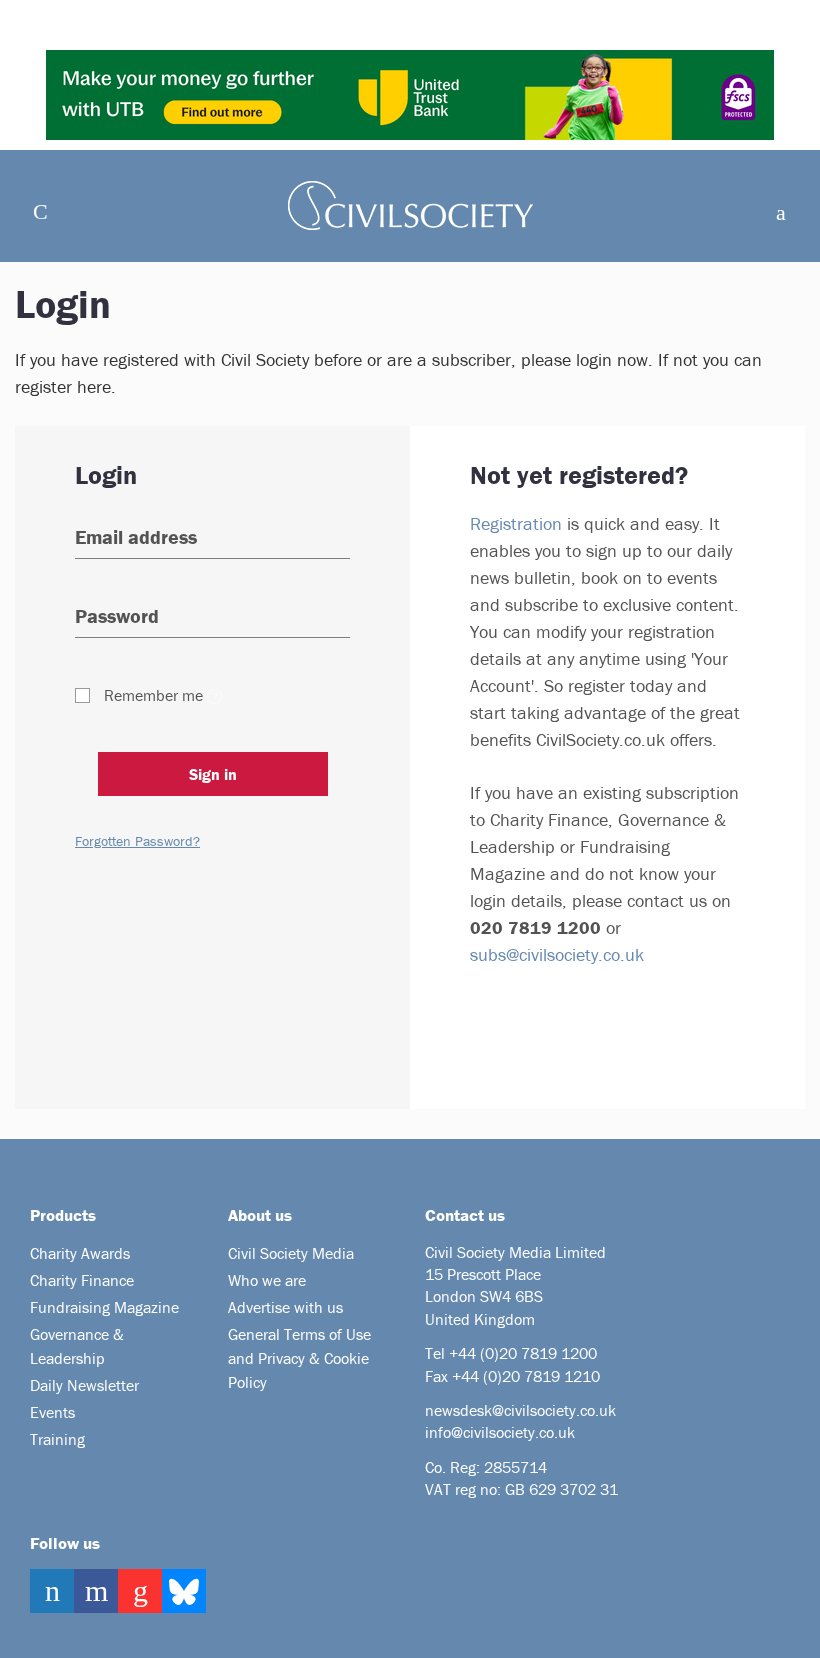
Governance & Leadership (77, 1346)
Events (52, 1412)
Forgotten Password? (137, 841)
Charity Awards (80, 1253)
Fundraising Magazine (104, 1307)
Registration (516, 523)
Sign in (213, 774)
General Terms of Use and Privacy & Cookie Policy (299, 1358)
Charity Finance (82, 1280)
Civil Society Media (291, 1253)
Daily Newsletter (84, 1385)
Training (57, 1439)
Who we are (267, 1280)
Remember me (153, 695)
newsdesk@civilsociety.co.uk (520, 1410)
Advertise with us (285, 1307)
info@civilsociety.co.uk (500, 1432)
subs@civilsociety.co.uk (557, 954)
